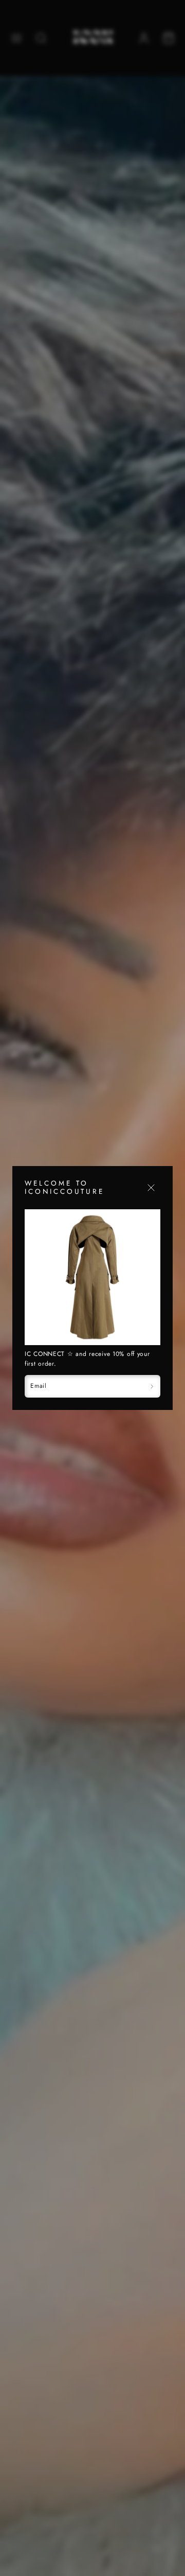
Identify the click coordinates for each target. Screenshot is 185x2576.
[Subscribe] (152, 1386)
